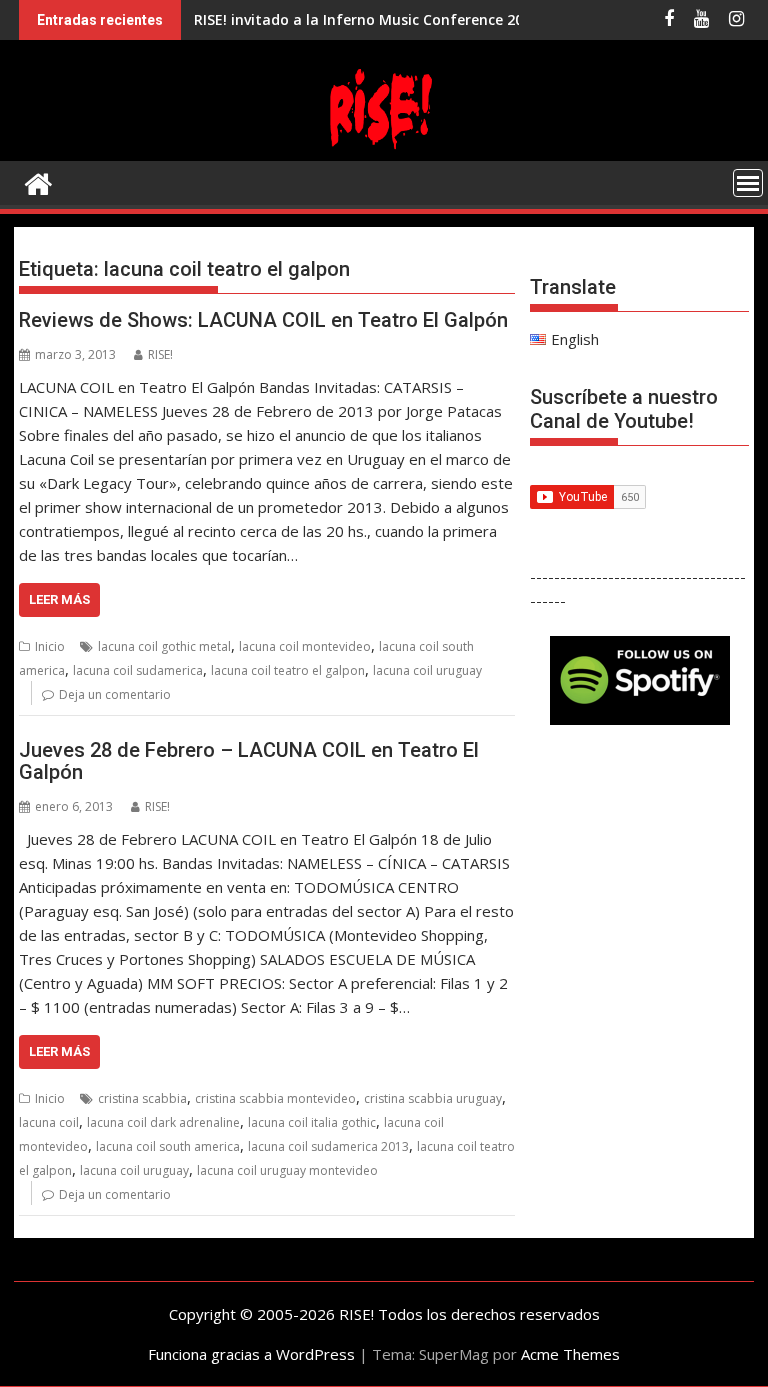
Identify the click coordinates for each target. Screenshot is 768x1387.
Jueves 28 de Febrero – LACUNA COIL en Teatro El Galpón (249, 761)
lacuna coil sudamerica (138, 670)
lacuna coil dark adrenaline (163, 1122)
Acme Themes (570, 1354)
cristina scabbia (142, 1098)
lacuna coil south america (168, 1146)
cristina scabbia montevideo (275, 1098)
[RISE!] (384, 149)
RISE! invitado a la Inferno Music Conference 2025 (366, 19)
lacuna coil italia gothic (312, 1122)
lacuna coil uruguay (427, 670)
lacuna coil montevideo (305, 646)
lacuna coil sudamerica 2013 (328, 1146)
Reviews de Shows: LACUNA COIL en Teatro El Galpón (263, 320)
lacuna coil (49, 1122)
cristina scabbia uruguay (433, 1098)
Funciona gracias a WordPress (251, 1354)
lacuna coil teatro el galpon (288, 670)
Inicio (50, 646)
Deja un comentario (115, 694)
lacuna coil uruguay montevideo (287, 1170)
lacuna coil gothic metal (164, 646)
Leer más (59, 599)
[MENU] (748, 183)
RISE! (160, 354)
